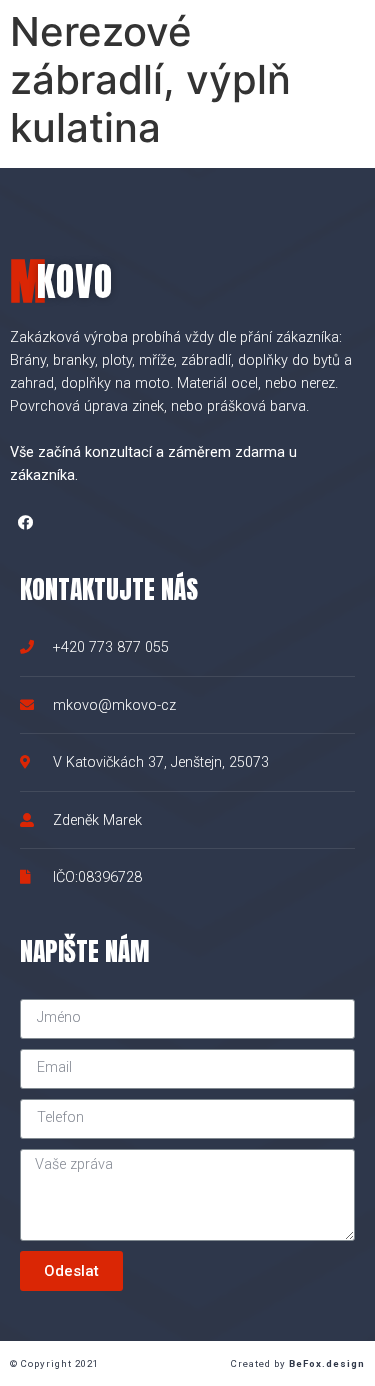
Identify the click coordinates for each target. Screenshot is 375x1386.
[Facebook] (25, 522)
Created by (298, 1363)
